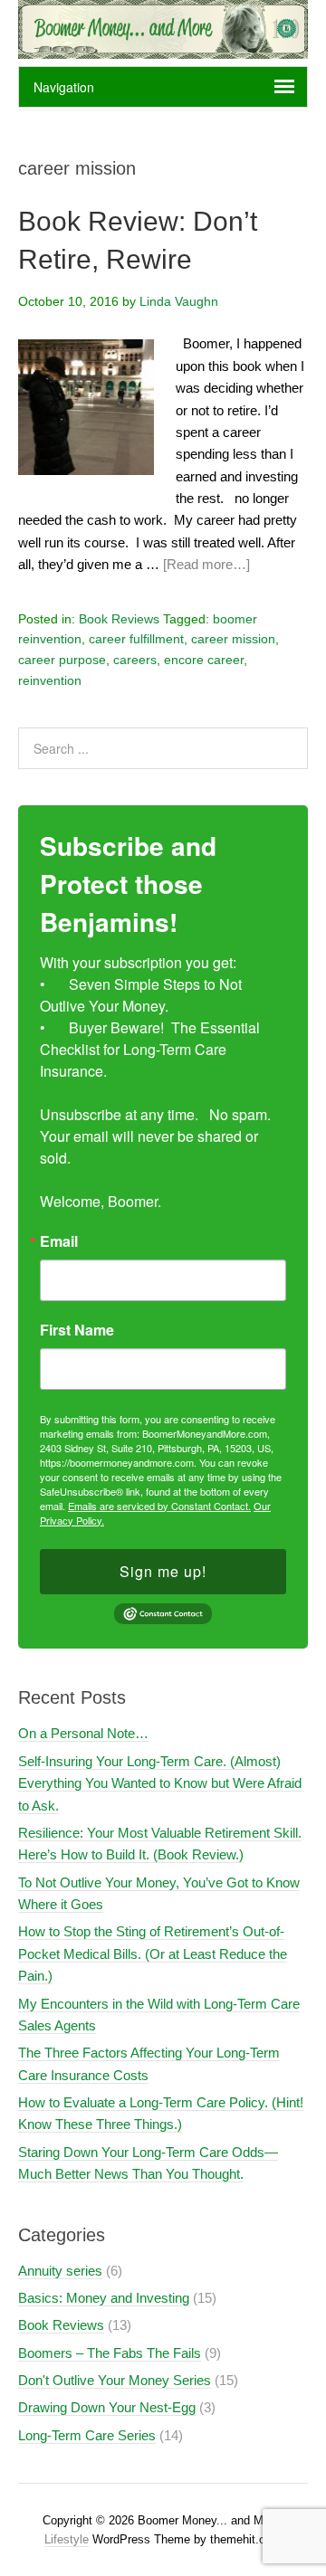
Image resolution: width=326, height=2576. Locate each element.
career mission (233, 639)
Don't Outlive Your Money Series (115, 2380)
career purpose (62, 660)
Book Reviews (119, 619)
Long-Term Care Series (87, 2435)
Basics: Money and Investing (104, 2298)
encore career (204, 660)
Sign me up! (163, 1571)
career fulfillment (136, 639)
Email (59, 1241)
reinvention (50, 680)
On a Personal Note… (83, 1733)
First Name (77, 1330)
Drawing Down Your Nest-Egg (107, 2407)
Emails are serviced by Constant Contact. (159, 1506)
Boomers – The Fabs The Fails (110, 2353)
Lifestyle (67, 2539)
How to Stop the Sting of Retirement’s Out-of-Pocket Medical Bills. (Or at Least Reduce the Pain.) (153, 1953)
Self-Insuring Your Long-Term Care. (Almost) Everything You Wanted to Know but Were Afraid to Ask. (160, 1783)
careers (135, 660)
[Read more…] (206, 564)
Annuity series (60, 2271)
